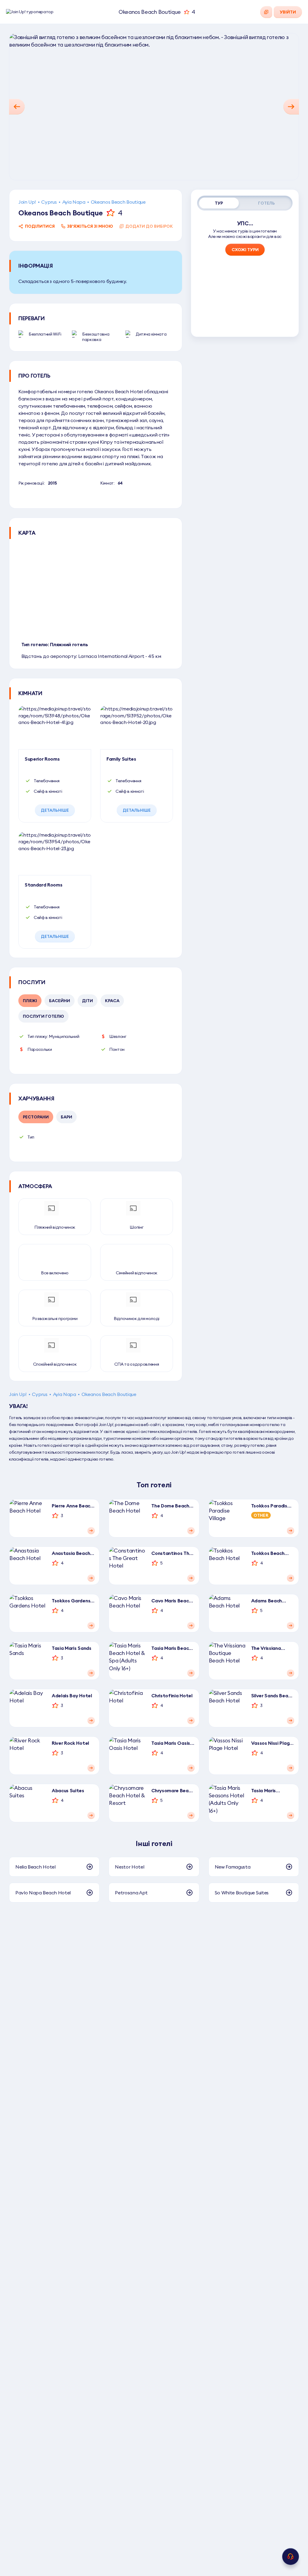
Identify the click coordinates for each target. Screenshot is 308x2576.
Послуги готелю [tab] (43, 1016)
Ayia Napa (74, 202)
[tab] (219, 203)
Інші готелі (154, 1843)
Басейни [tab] (60, 1001)
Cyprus (49, 202)
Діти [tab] (88, 1001)
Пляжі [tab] (30, 1001)
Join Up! (27, 202)
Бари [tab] (66, 1117)
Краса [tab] (112, 1001)
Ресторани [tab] (36, 1117)
